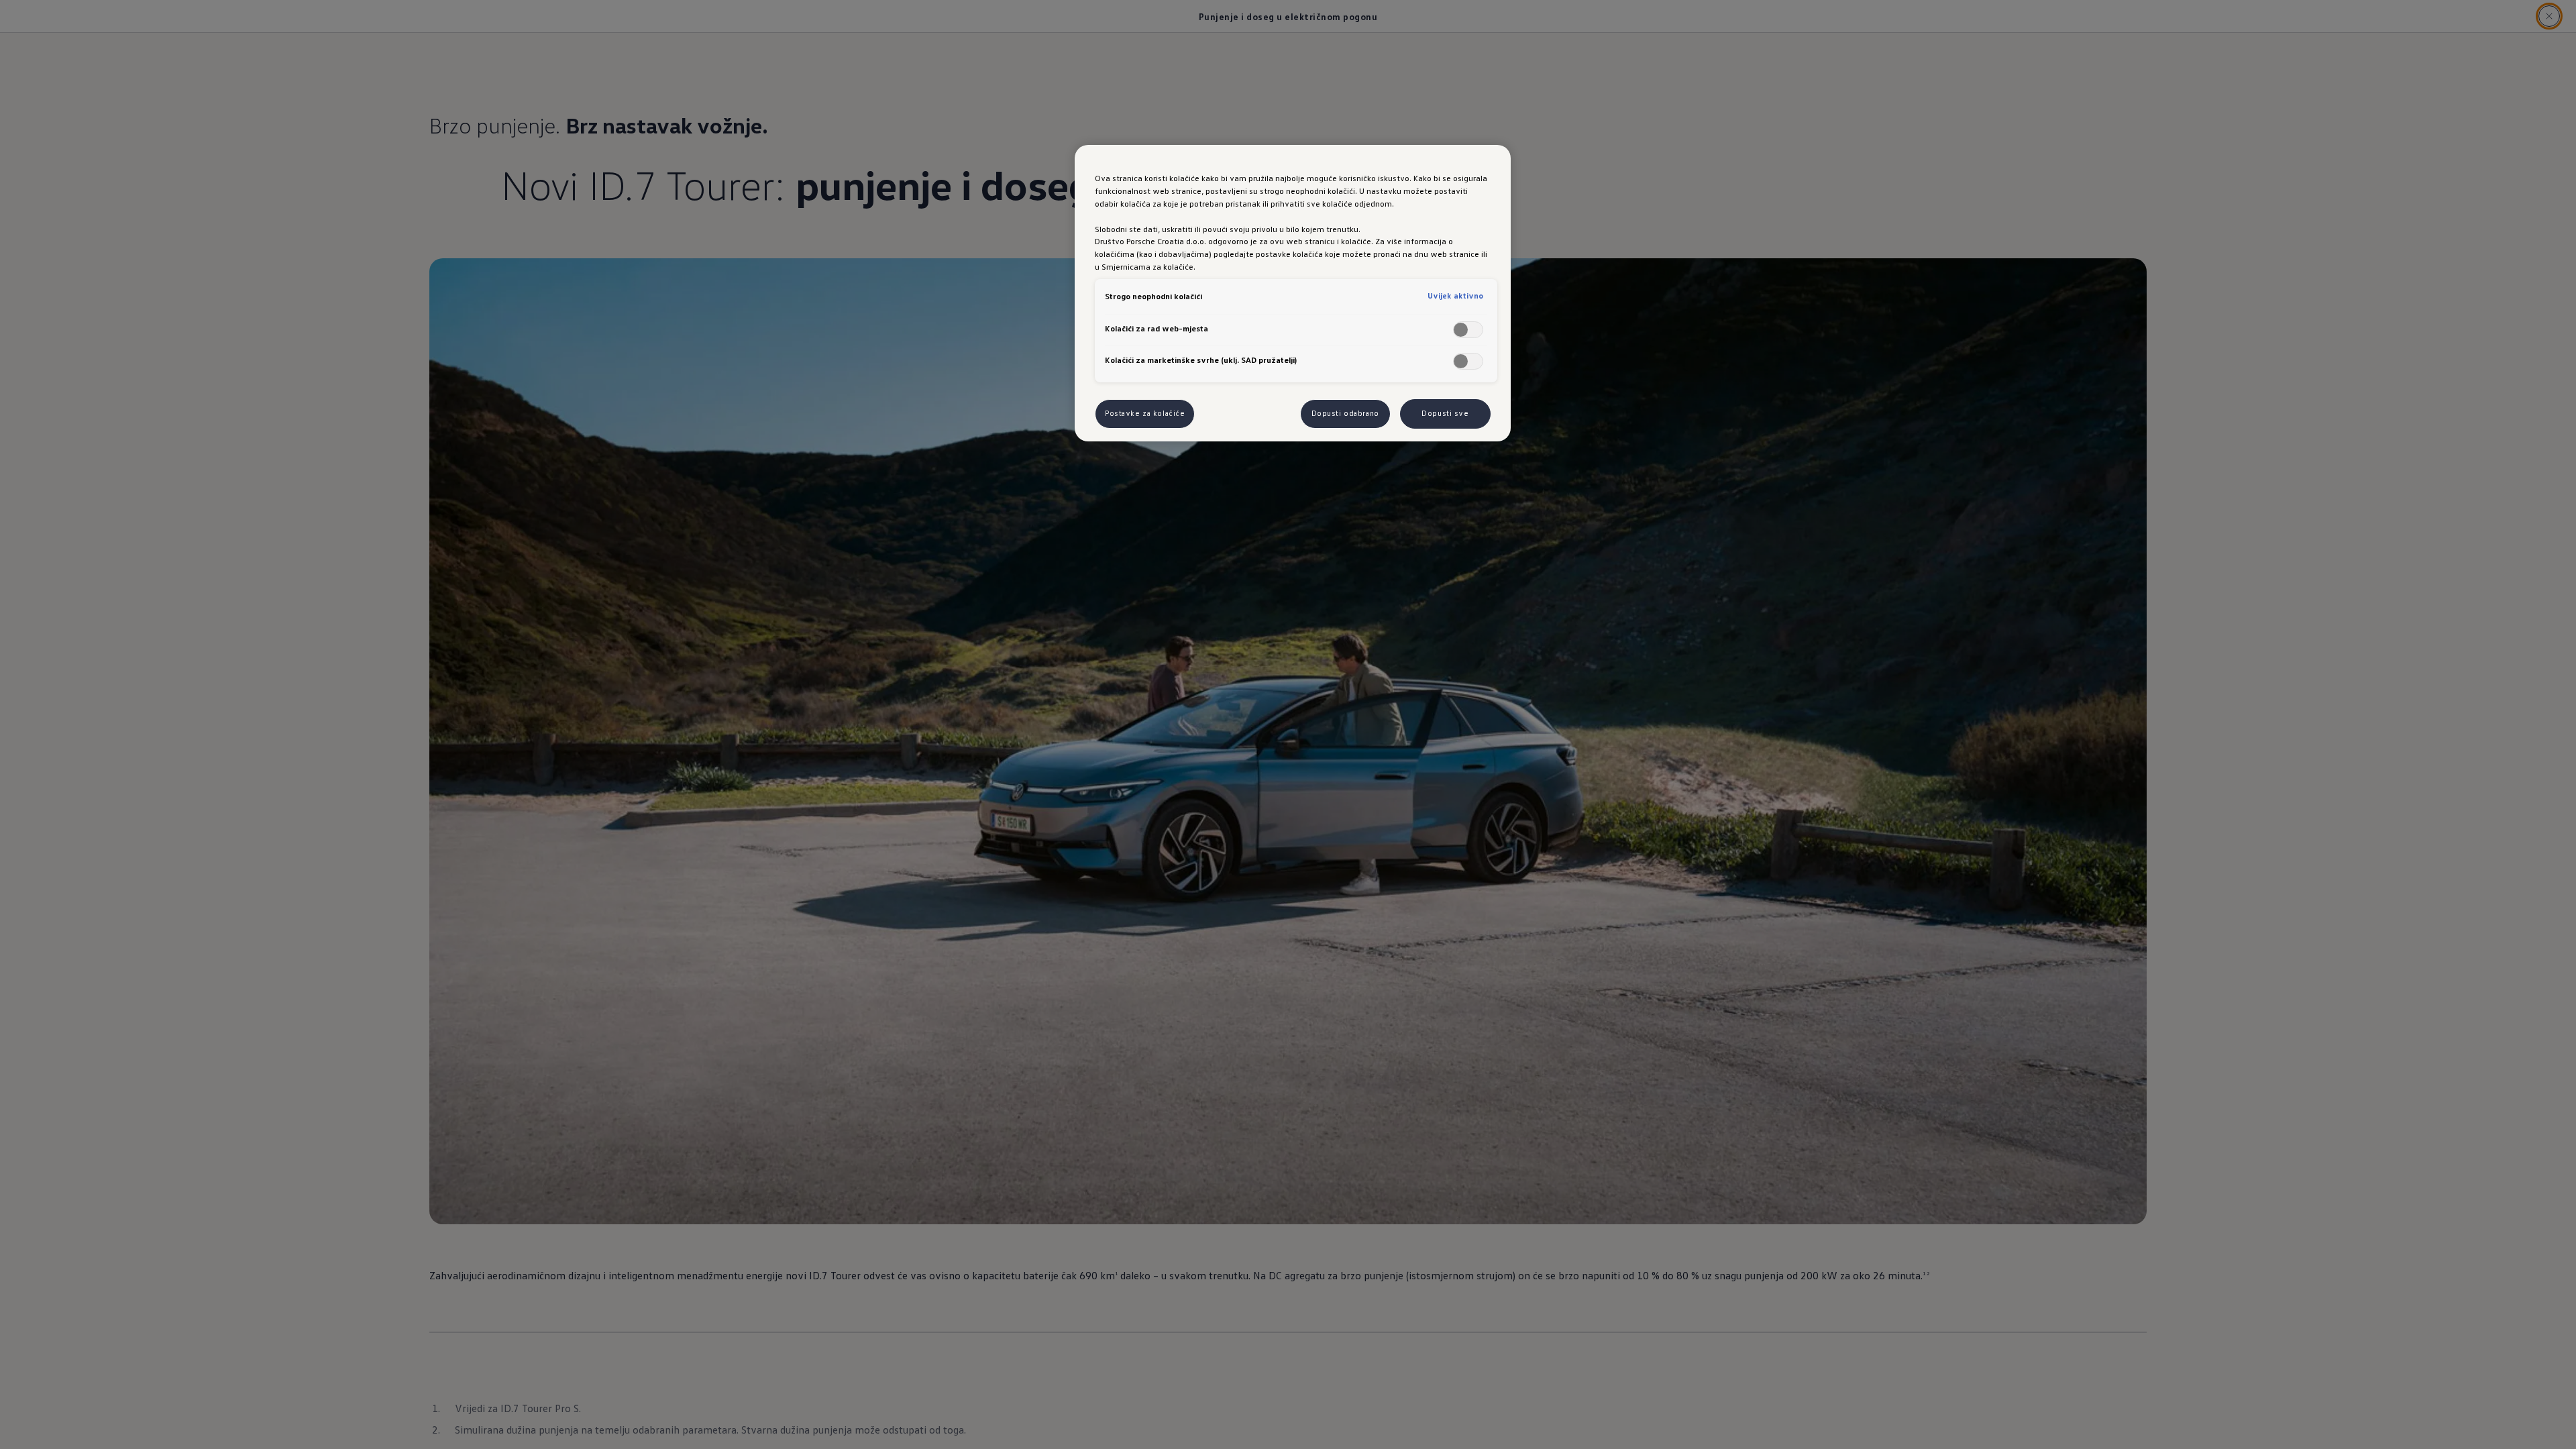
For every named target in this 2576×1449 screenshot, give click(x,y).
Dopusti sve (1445, 413)
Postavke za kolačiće (1145, 413)
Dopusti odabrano (1345, 413)
